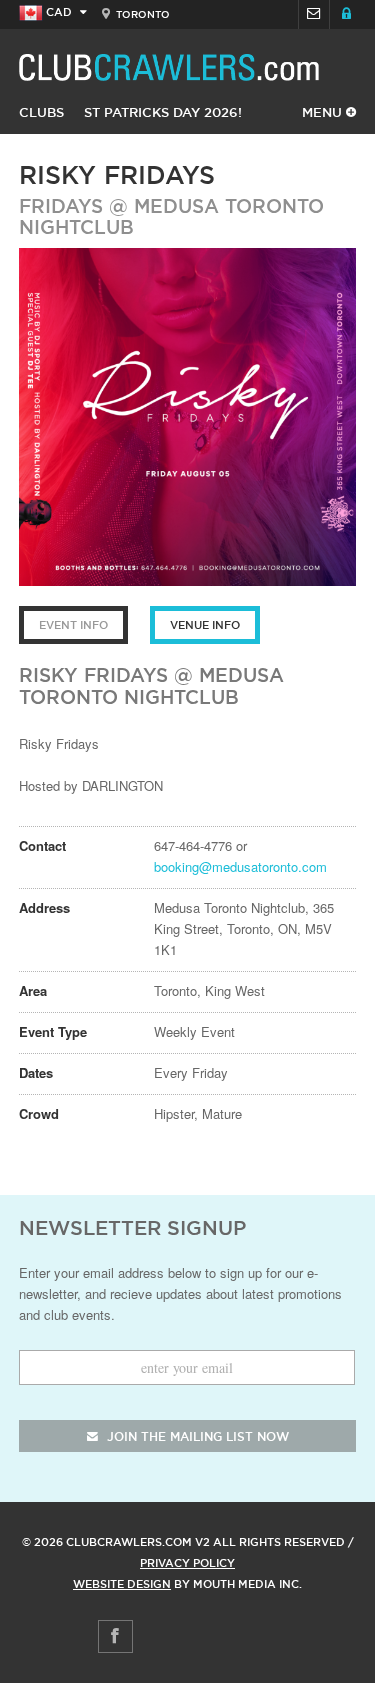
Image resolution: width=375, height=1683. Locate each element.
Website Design (122, 1584)
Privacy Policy (187, 1563)
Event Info (73, 625)
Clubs (41, 112)
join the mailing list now (196, 1436)
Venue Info (205, 625)
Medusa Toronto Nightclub (171, 216)
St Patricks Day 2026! (163, 112)
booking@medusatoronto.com (240, 866)
